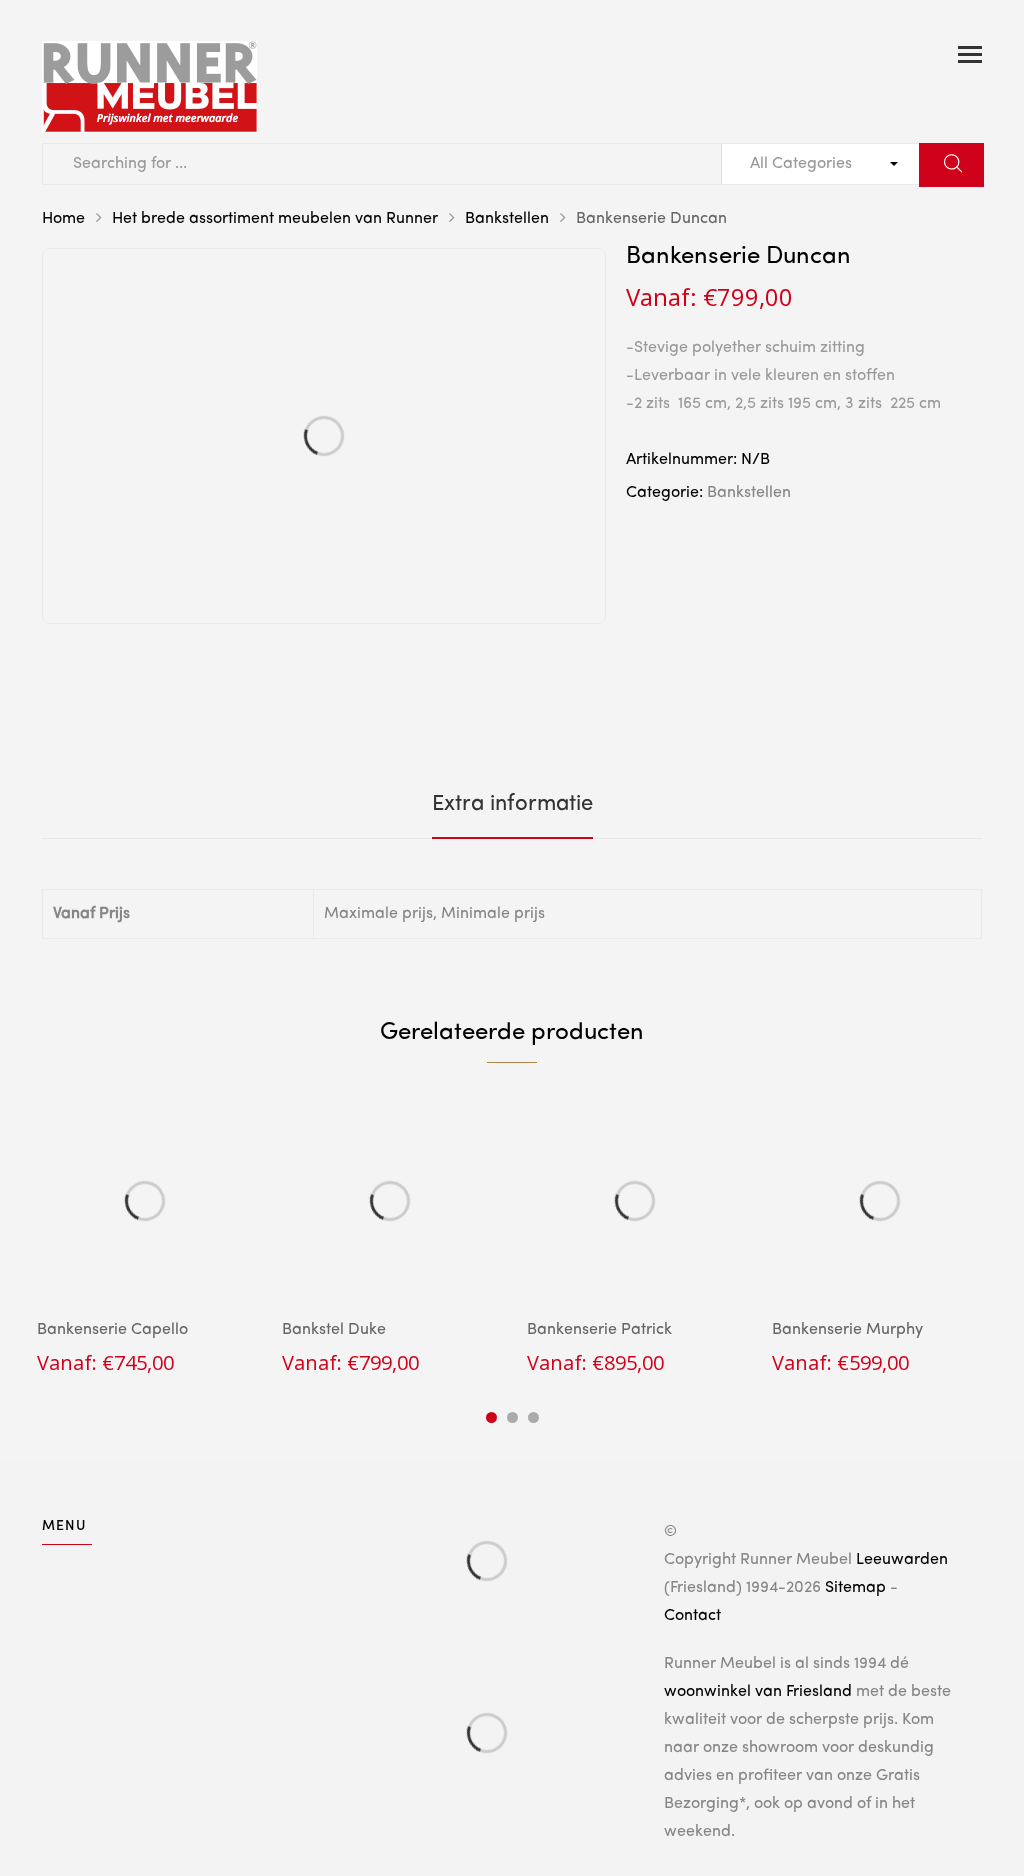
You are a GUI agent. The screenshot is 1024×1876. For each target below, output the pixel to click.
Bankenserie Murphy (847, 1330)
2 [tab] (512, 1417)
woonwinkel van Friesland (758, 1692)
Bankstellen (507, 219)
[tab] (512, 804)
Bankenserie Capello (112, 1330)
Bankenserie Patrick (599, 1330)
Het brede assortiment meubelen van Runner (275, 219)
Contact (692, 1616)
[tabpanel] (144, 1235)
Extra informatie (512, 804)
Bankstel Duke (334, 1330)
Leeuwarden (902, 1560)
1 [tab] (491, 1417)
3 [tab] (533, 1417)
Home (63, 219)
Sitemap (855, 1588)
